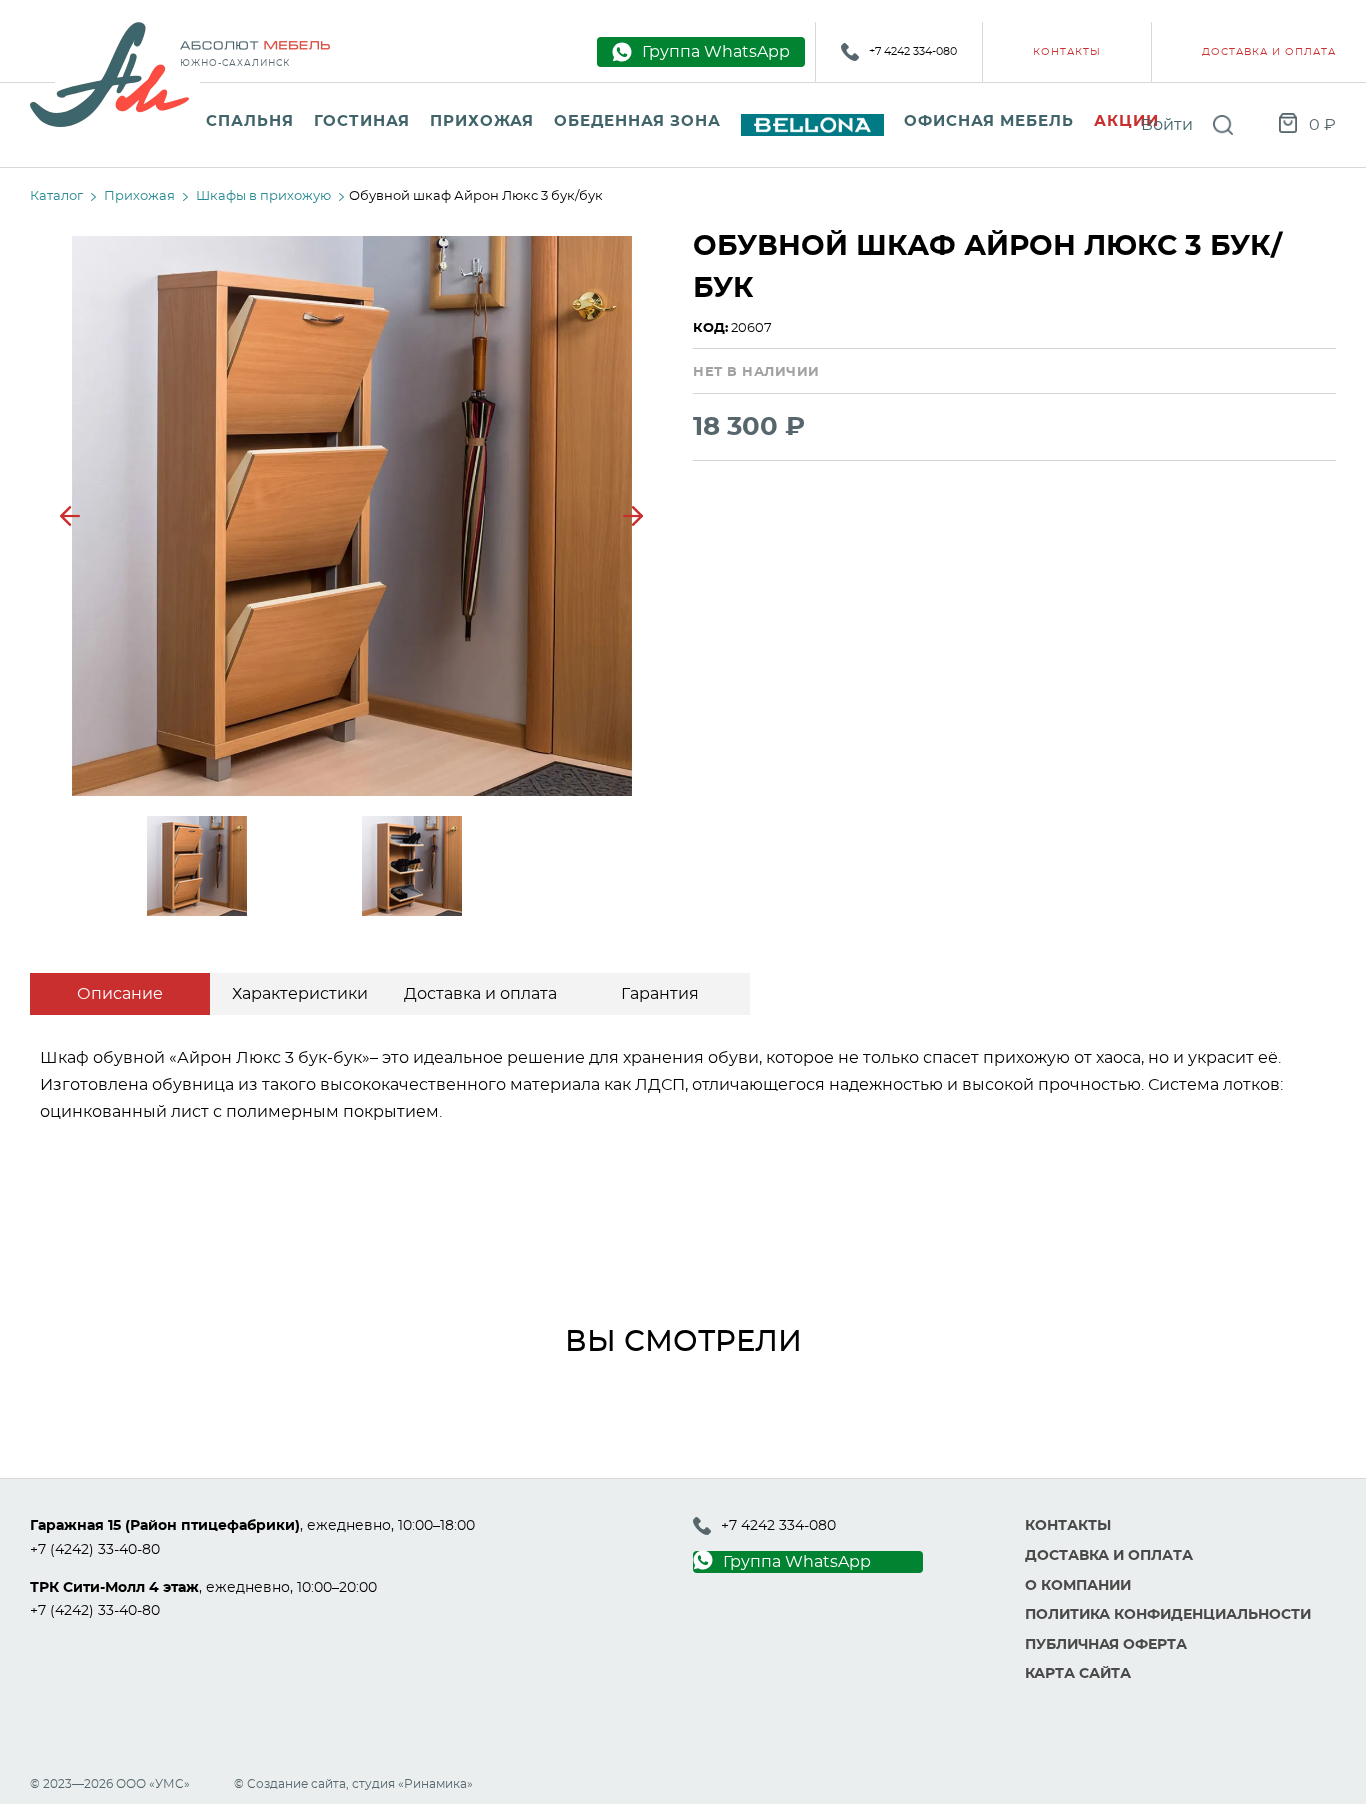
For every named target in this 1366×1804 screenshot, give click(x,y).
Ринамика (435, 1784)
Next (633, 516)
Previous (70, 516)
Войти (1167, 125)
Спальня (250, 121)
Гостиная (362, 121)
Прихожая (482, 121)
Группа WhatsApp (797, 1562)
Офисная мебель (989, 121)
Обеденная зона (637, 121)
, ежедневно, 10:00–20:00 (203, 1588)
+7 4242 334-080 (913, 51)
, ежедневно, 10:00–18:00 (252, 1526)
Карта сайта (1078, 1674)
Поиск (1223, 125)
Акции (1126, 121)
